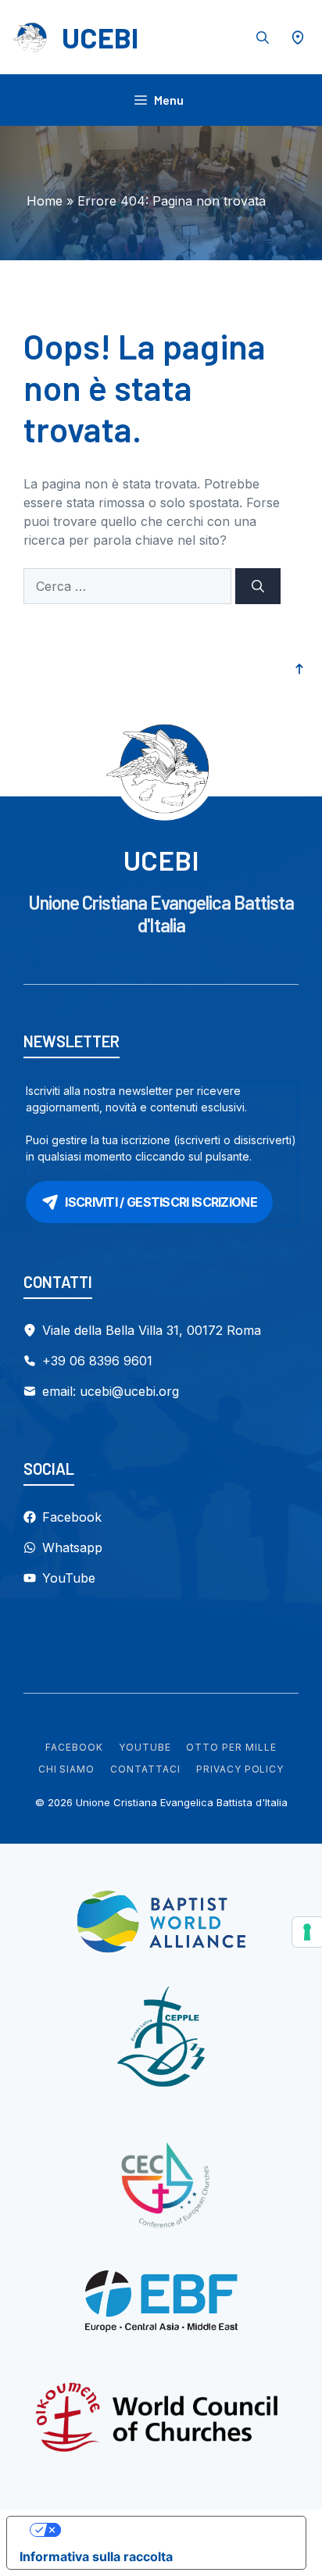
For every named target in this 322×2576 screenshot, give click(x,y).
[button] (263, 38)
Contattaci (145, 1769)
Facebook (74, 1747)
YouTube (145, 1747)
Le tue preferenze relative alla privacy (172, 2530)
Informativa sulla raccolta (96, 2556)
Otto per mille (231, 1747)
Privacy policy (240, 1769)
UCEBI (100, 37)
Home (45, 201)
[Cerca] (258, 586)
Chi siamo (67, 1769)
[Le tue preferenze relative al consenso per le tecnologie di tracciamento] (307, 1932)
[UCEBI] (31, 38)
